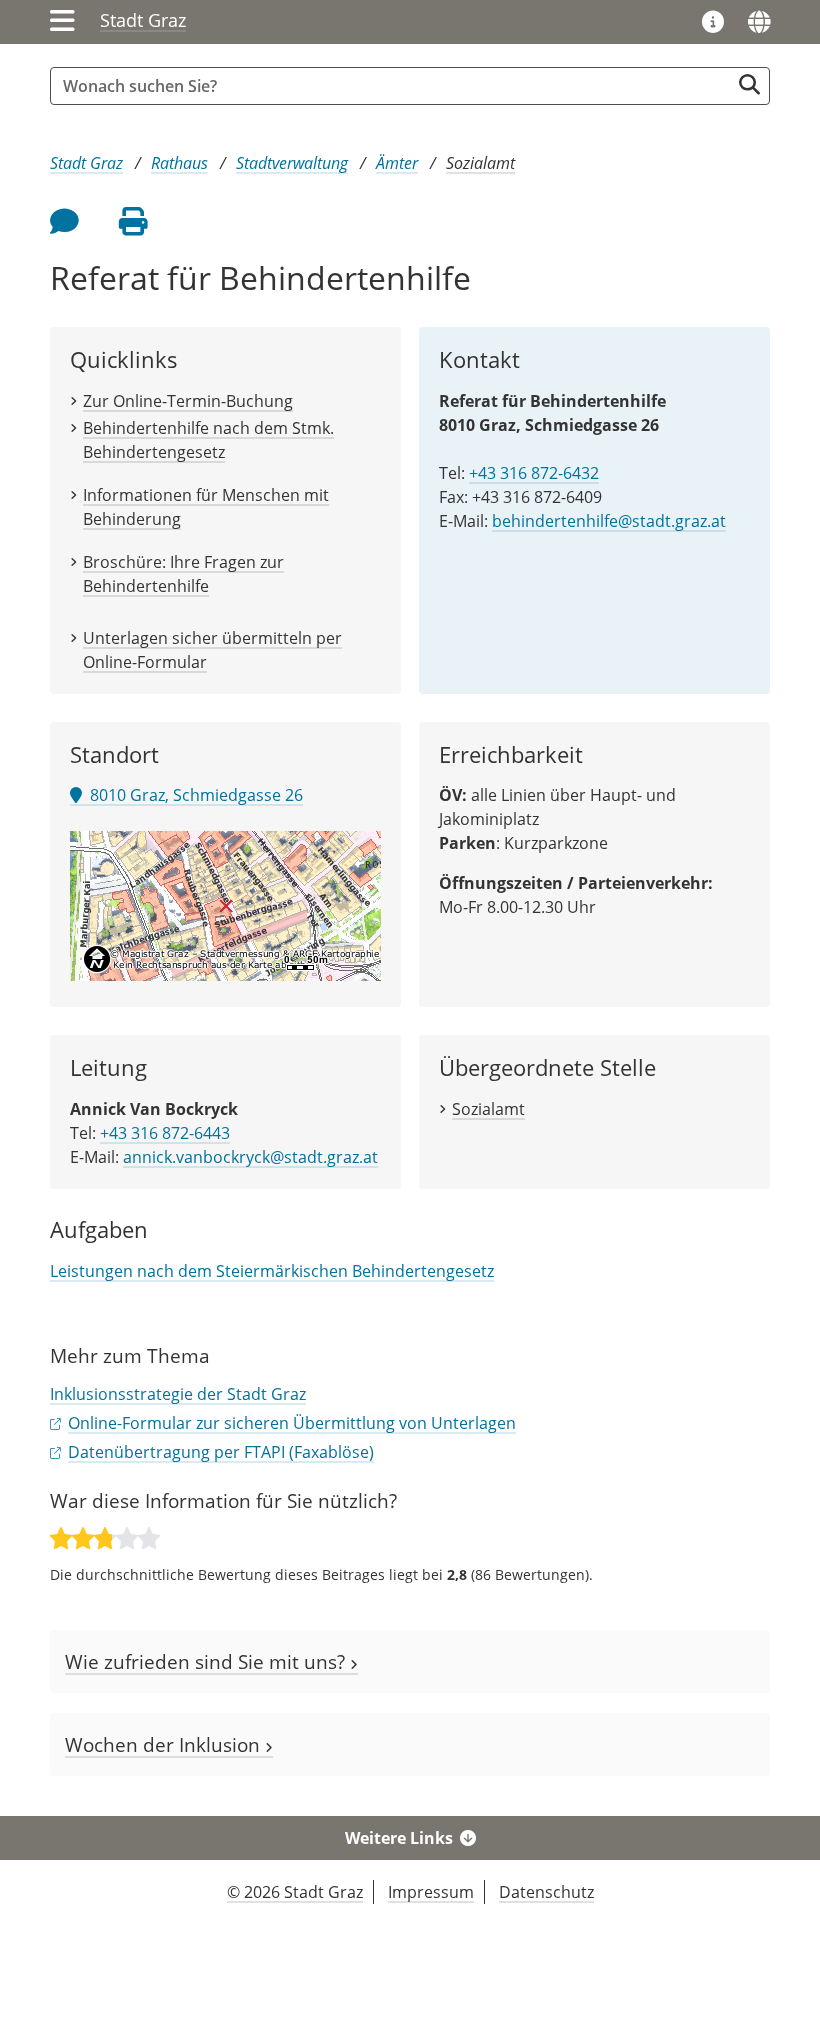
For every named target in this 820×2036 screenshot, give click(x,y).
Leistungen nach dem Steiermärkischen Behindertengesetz (272, 1271)
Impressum (431, 1892)
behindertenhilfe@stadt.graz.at (609, 521)
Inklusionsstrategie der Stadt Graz (178, 1394)
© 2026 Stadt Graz (295, 1892)
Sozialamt (480, 163)
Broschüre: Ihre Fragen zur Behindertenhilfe (183, 574)
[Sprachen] (759, 22)
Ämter (397, 163)
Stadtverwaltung (292, 163)
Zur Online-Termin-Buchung (188, 401)
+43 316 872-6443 (165, 1133)
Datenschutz (546, 1892)
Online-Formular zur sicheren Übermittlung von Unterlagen (292, 1423)
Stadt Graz (143, 20)
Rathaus (179, 163)
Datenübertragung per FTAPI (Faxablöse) (221, 1452)
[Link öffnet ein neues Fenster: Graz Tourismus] (713, 23)
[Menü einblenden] (62, 22)
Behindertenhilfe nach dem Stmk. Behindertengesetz (208, 440)
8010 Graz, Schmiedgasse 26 (192, 795)
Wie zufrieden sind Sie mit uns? (207, 1661)
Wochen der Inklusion (165, 1744)
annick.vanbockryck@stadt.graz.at (250, 1157)
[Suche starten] (749, 84)
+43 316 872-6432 (534, 473)
